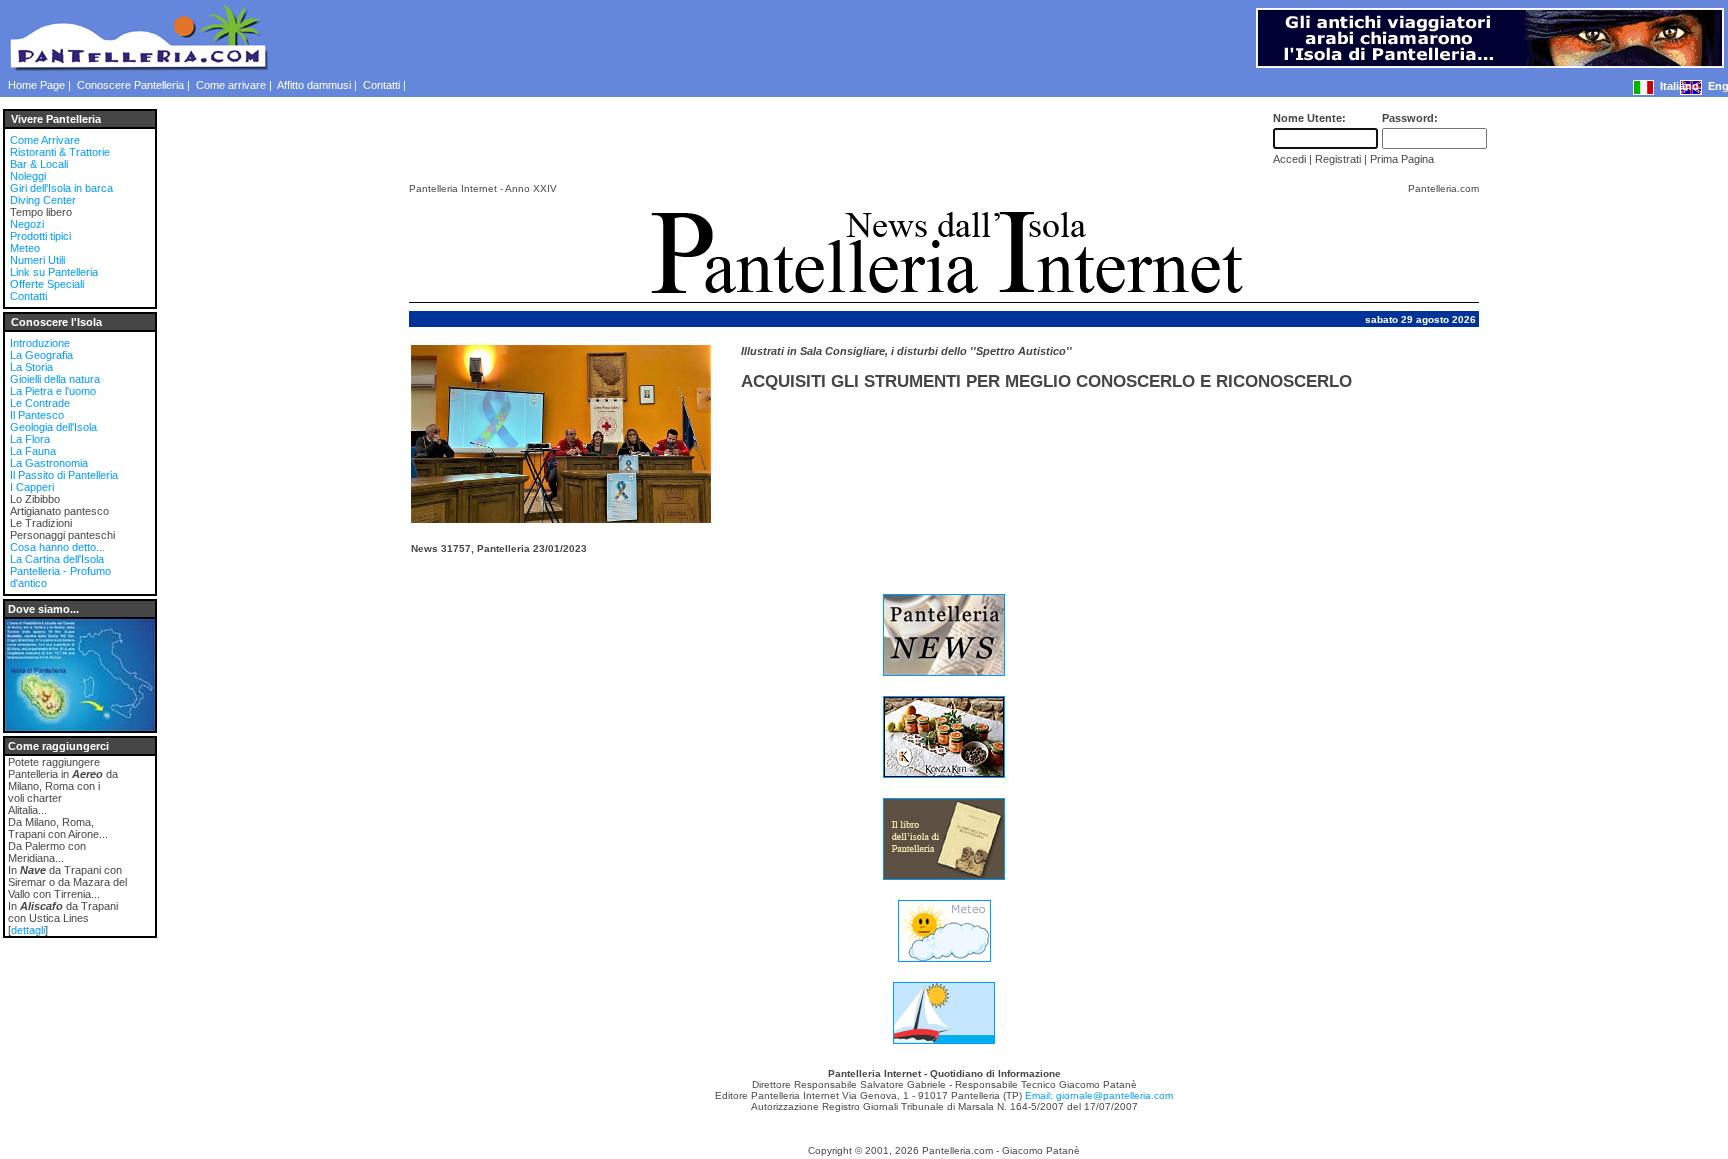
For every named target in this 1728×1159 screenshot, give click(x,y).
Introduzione (40, 343)
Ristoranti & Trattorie (60, 152)
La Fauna (33, 451)
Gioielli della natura (55, 379)
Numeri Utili (37, 260)
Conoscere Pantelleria (130, 85)
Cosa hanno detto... (57, 547)
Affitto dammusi (314, 85)
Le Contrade (40, 403)
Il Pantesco (37, 415)
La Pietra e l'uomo (53, 391)
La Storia (31, 367)
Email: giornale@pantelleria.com (1099, 1095)
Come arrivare (231, 85)
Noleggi (28, 176)
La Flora (30, 439)
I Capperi (32, 487)
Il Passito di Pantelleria (64, 475)
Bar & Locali (39, 164)
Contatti (381, 85)
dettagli (28, 930)
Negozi (27, 224)
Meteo (25, 248)
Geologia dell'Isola (53, 427)
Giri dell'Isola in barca (61, 188)
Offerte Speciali (47, 284)
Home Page (36, 85)
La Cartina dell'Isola (57, 559)
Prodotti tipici (40, 236)
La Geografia (41, 355)
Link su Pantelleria (54, 272)
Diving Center (43, 200)
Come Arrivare (45, 140)
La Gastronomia (49, 463)
